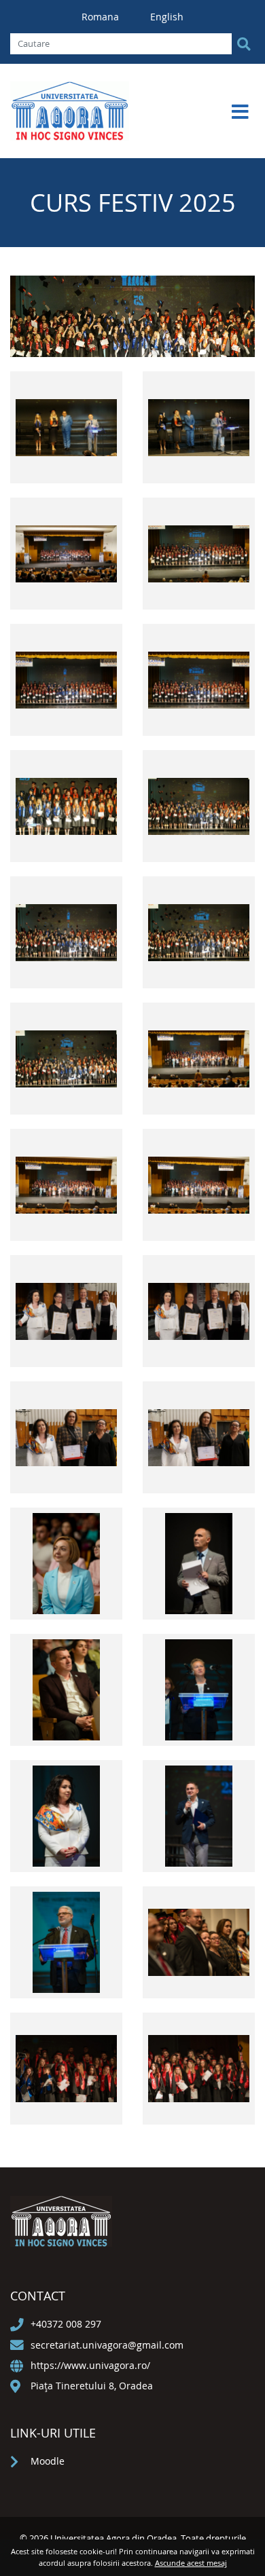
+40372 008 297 (66, 2324)
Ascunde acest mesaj (191, 2563)
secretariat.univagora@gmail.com (107, 2345)
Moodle (48, 2461)
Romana (102, 17)
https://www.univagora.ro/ (90, 2365)
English (167, 17)
